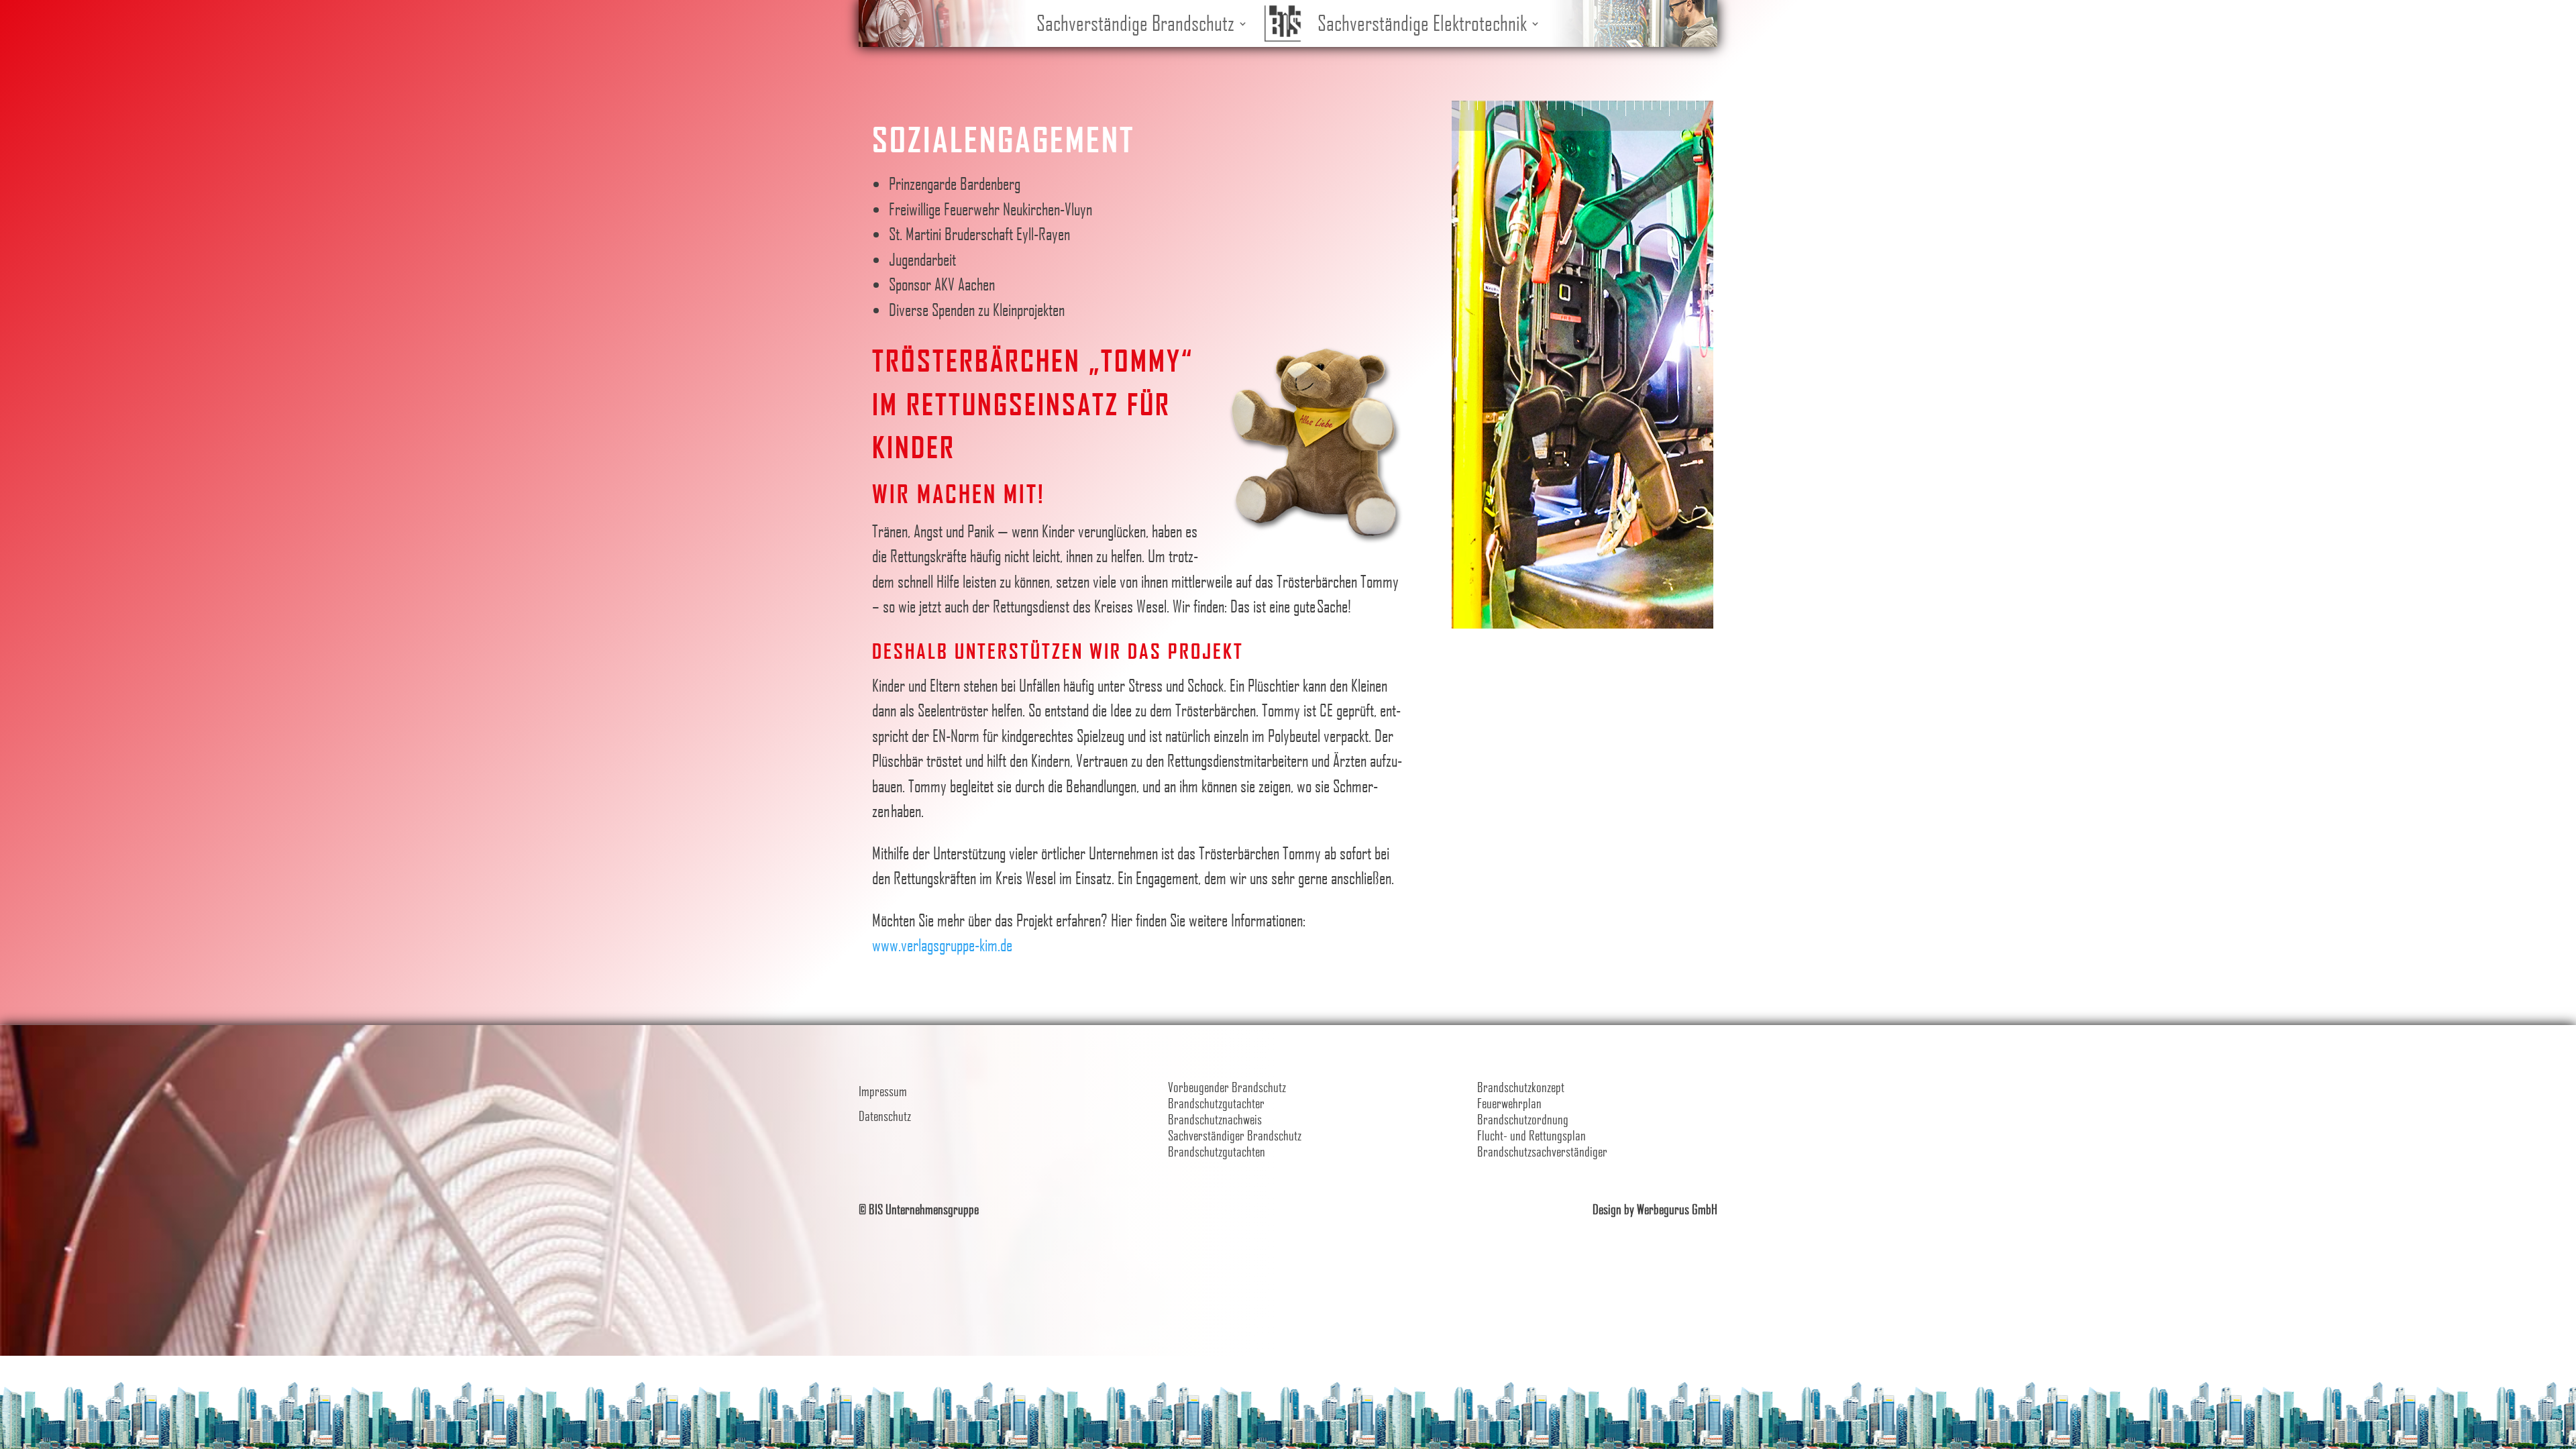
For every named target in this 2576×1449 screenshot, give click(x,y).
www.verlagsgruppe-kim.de (942, 945)
